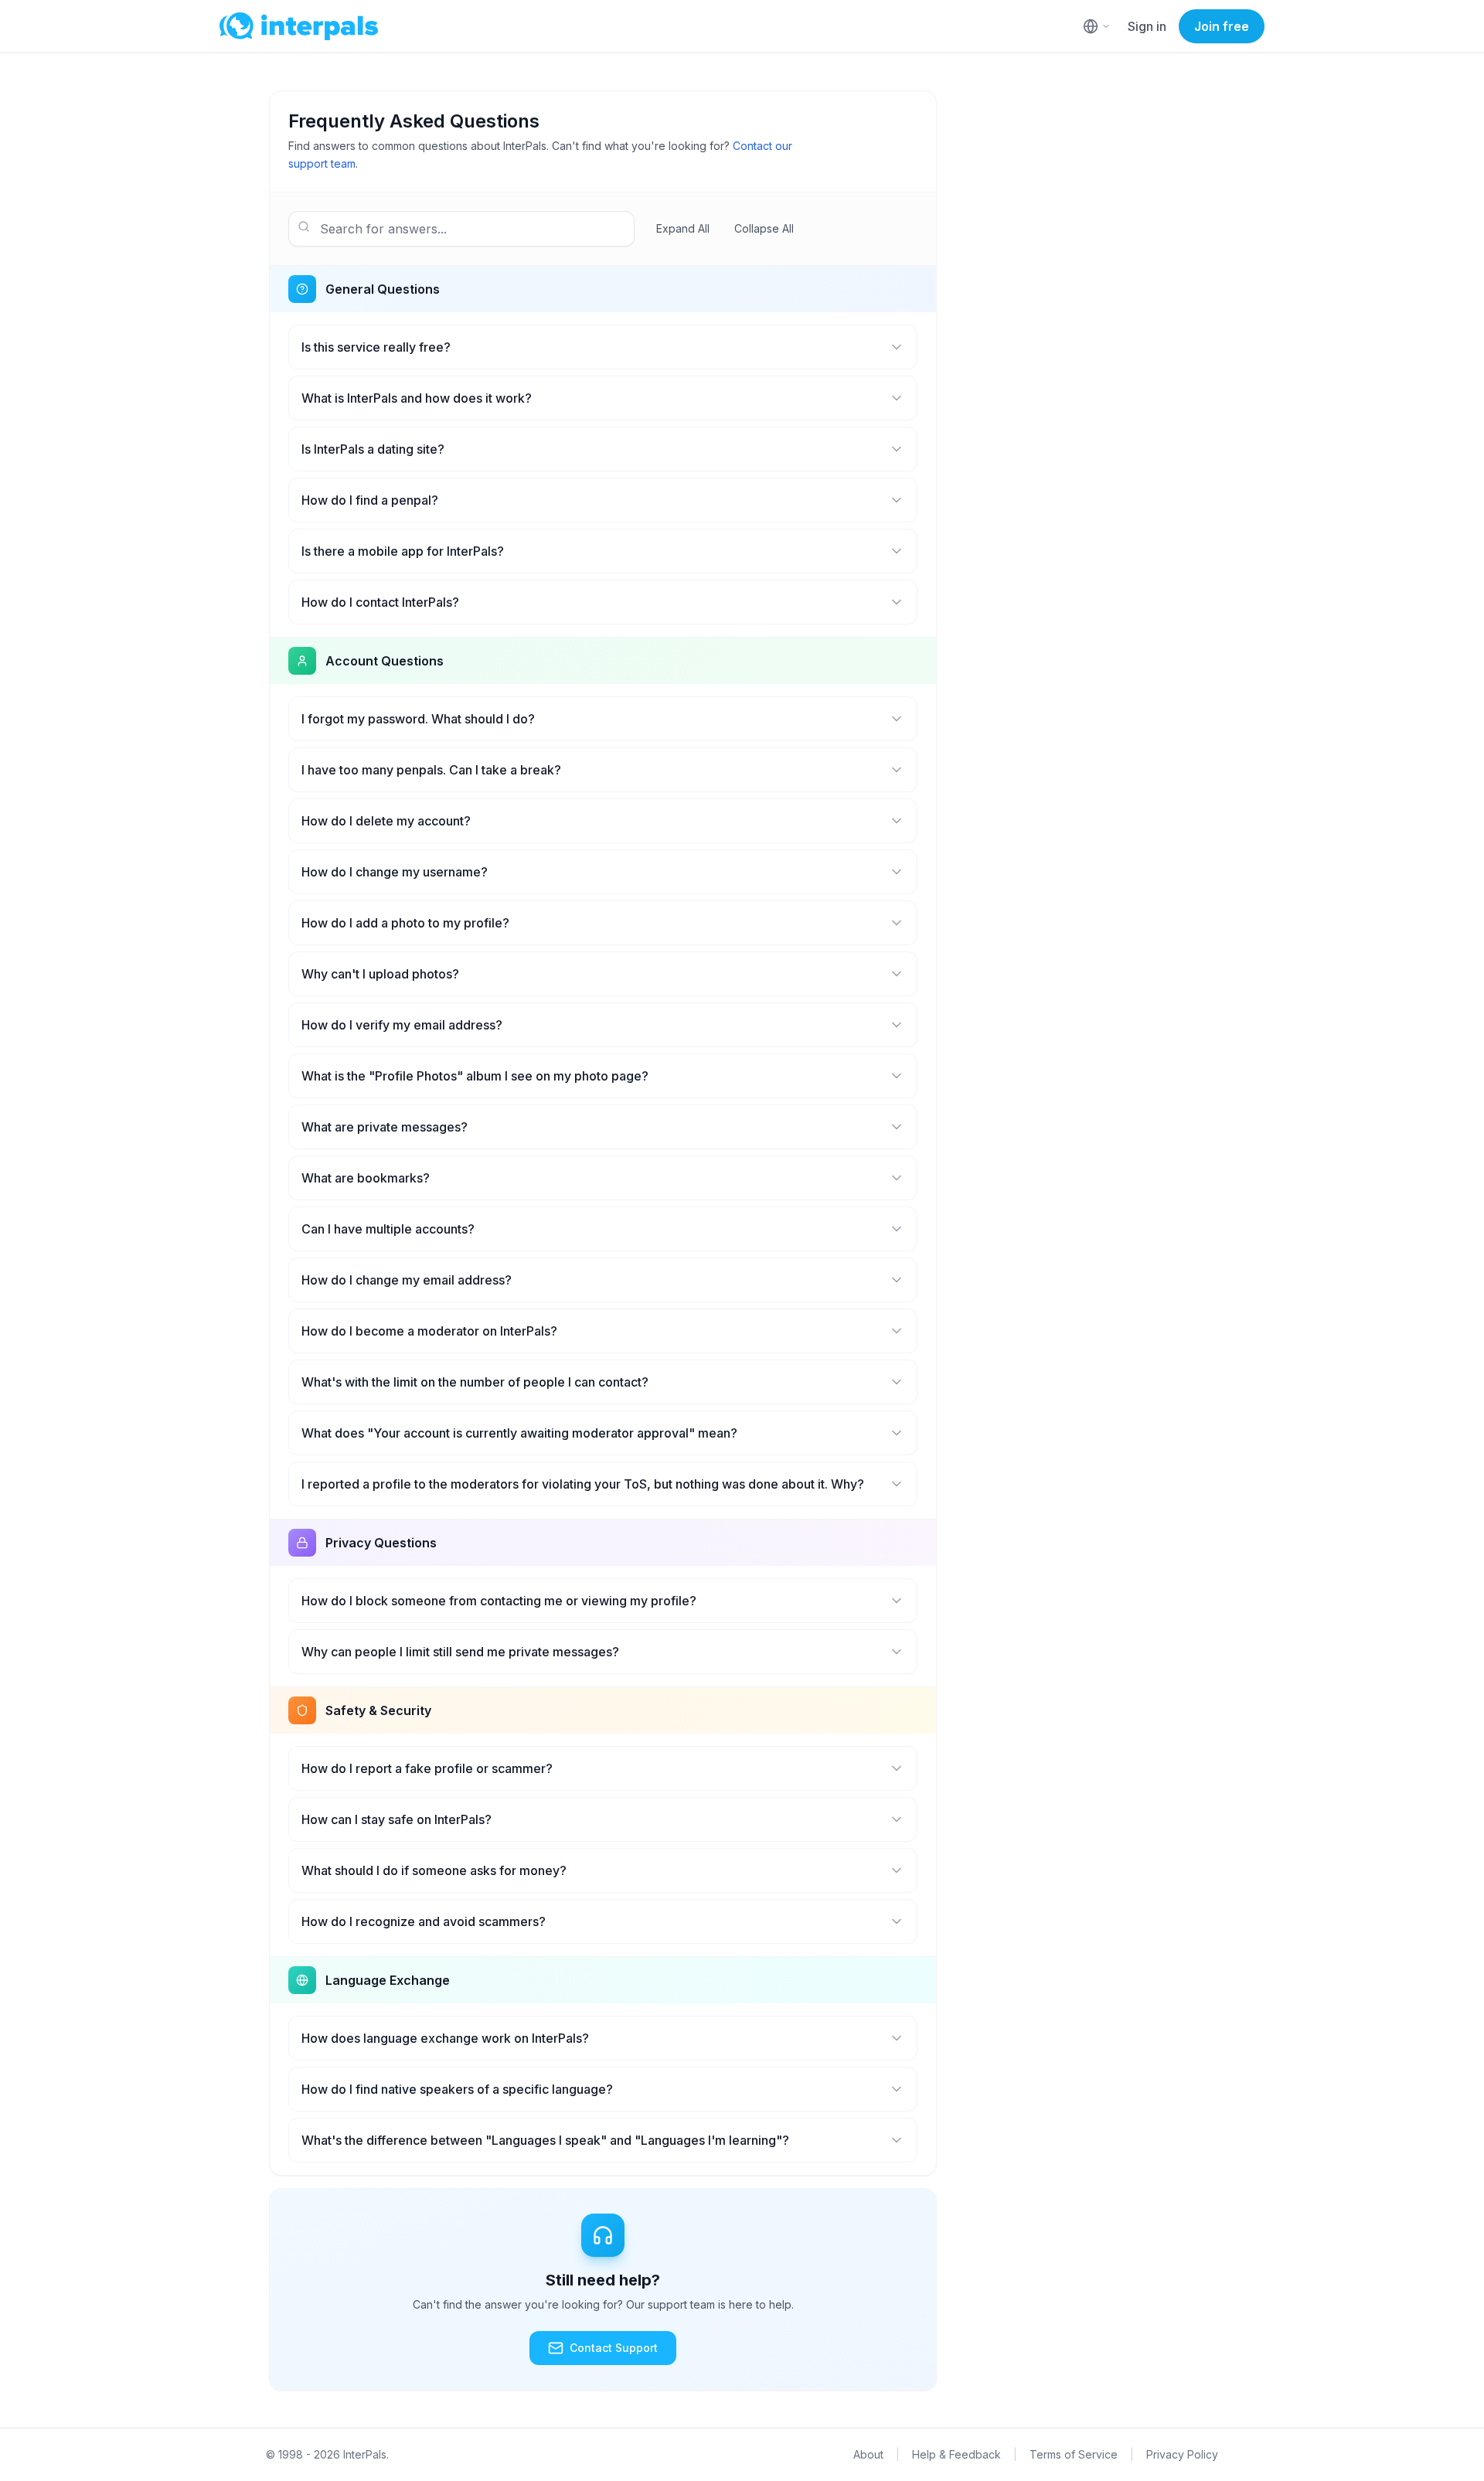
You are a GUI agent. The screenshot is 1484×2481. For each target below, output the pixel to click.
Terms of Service (1074, 2454)
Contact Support (614, 2348)
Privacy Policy (1182, 2454)
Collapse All (764, 228)
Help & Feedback (956, 2454)
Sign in (1147, 26)
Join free (1222, 26)
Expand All (683, 228)
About (868, 2454)
